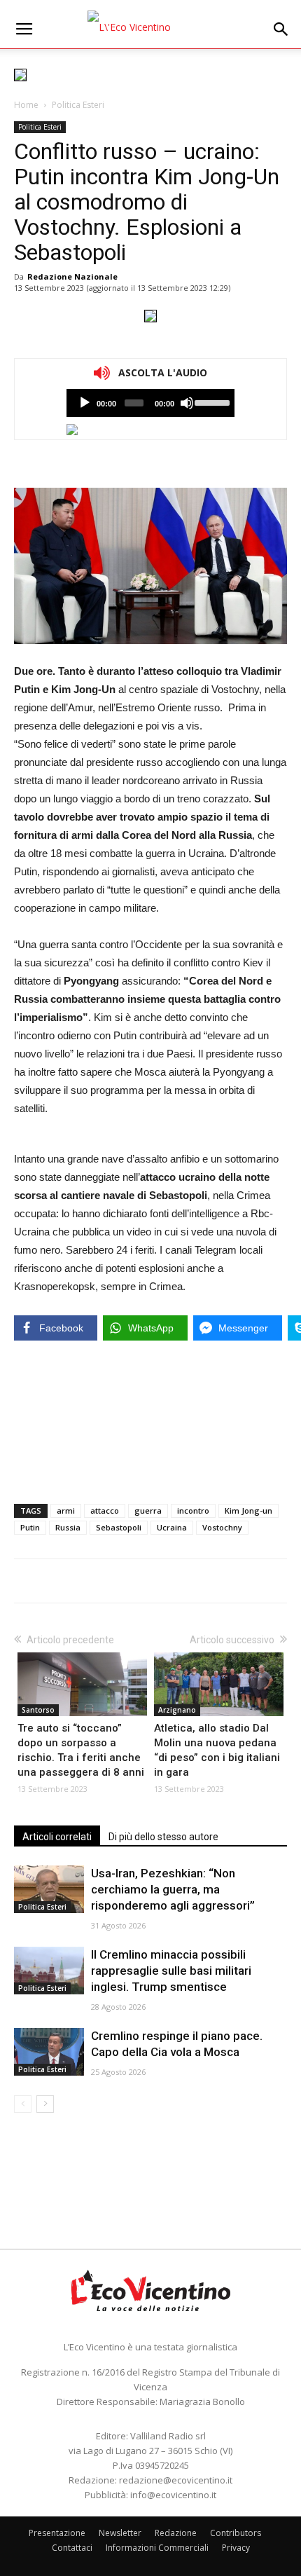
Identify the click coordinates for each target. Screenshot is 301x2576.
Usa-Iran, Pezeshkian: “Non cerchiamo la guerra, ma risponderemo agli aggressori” (173, 1889)
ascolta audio (85, 403)
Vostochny (222, 1527)
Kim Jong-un (248, 1510)
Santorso (38, 1710)
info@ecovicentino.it (173, 2495)
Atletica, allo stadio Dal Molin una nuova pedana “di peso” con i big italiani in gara (217, 1750)
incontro (193, 1510)
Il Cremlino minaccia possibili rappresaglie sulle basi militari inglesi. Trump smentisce (171, 1971)
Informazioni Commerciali (157, 2548)
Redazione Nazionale (72, 276)
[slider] (211, 402)
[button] (281, 29)
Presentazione (57, 2533)
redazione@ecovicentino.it (176, 2480)
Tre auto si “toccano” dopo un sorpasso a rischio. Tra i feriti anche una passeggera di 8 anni (81, 1750)
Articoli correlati (57, 1837)
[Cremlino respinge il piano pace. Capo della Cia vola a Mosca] (49, 2052)
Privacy (236, 2548)
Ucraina (172, 1527)
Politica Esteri (78, 105)
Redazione (176, 2533)
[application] (150, 403)
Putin (30, 1527)
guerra (148, 1510)
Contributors (236, 2533)
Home (26, 105)
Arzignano (177, 1710)
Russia (68, 1527)
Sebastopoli (119, 1527)
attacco (105, 1510)
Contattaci (72, 2548)
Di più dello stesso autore (163, 1837)
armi (66, 1510)
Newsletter (120, 2533)
